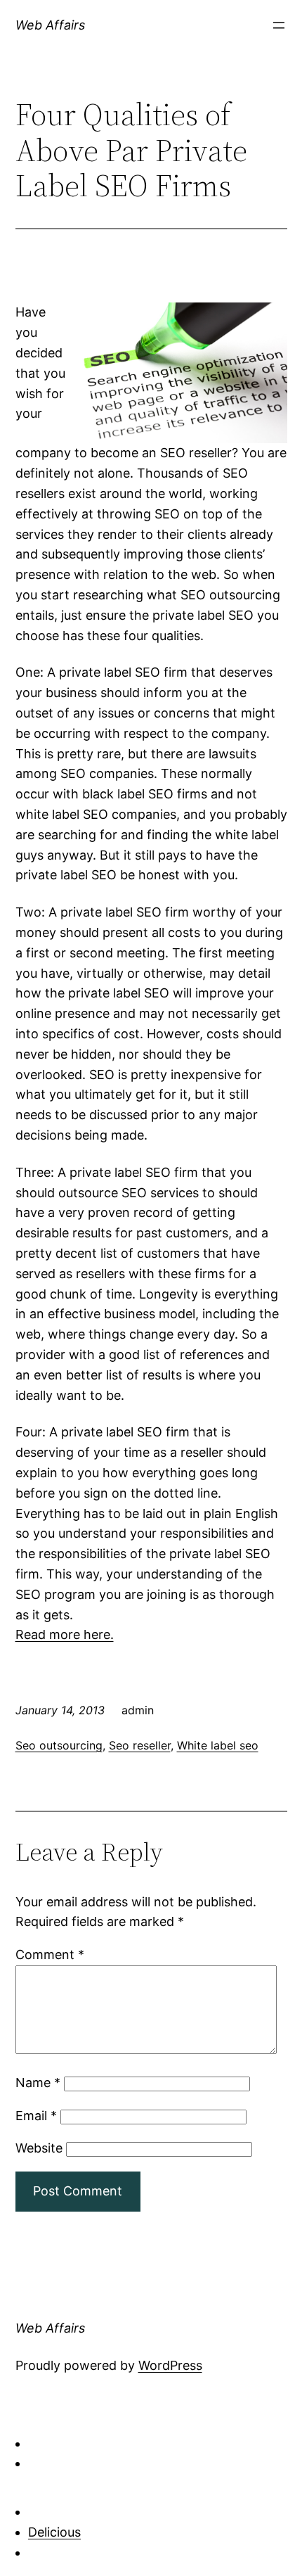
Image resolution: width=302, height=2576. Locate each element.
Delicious (54, 2532)
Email (36, 2116)
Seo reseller (140, 1745)
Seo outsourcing (59, 1745)
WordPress (170, 2365)
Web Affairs (50, 25)
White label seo (218, 1745)
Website (39, 2148)
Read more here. (65, 1634)
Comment (50, 1955)
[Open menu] (279, 25)
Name (38, 2083)
